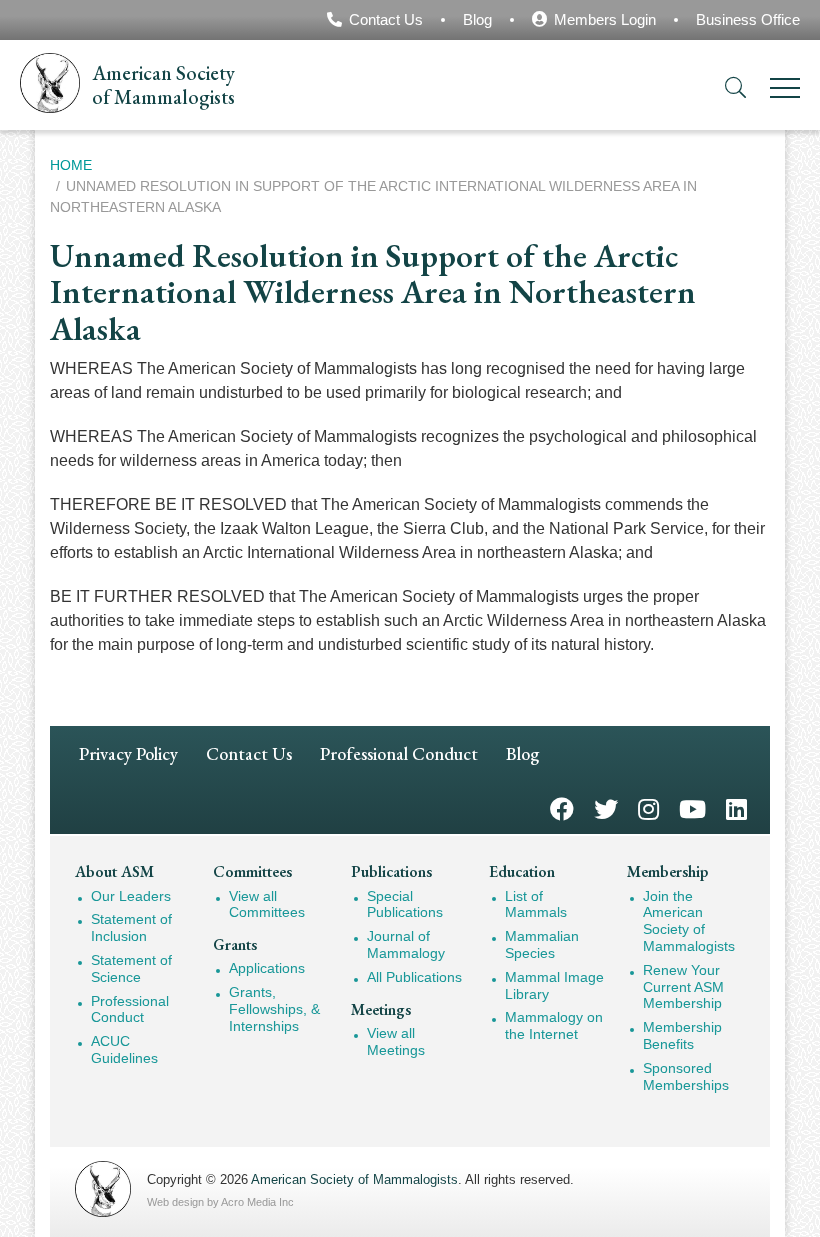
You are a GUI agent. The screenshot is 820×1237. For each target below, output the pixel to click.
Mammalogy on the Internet (554, 1025)
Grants (235, 944)
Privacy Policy (128, 753)
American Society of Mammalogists (354, 1179)
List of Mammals (536, 904)
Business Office (748, 19)
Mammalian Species (542, 944)
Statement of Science (131, 968)
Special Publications (405, 904)
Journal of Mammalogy (406, 944)
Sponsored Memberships (686, 1076)
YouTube (692, 807)
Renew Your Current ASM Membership (683, 987)
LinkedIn (736, 807)
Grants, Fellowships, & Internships (274, 1009)
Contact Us (386, 19)
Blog (477, 19)
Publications (391, 871)
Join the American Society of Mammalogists (689, 921)
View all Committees (267, 904)
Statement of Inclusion (131, 927)
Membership (667, 871)
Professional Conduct (399, 753)
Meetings (381, 1009)
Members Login (605, 19)
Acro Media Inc (257, 1202)
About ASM (114, 871)
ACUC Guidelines (124, 1049)
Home (71, 165)
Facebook (562, 807)
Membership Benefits (682, 1035)
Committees (252, 871)
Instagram (648, 807)
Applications (267, 968)
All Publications (414, 977)
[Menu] (785, 91)
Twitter (606, 807)
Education (522, 871)
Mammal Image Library (554, 985)
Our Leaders (131, 896)
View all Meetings (396, 1041)
